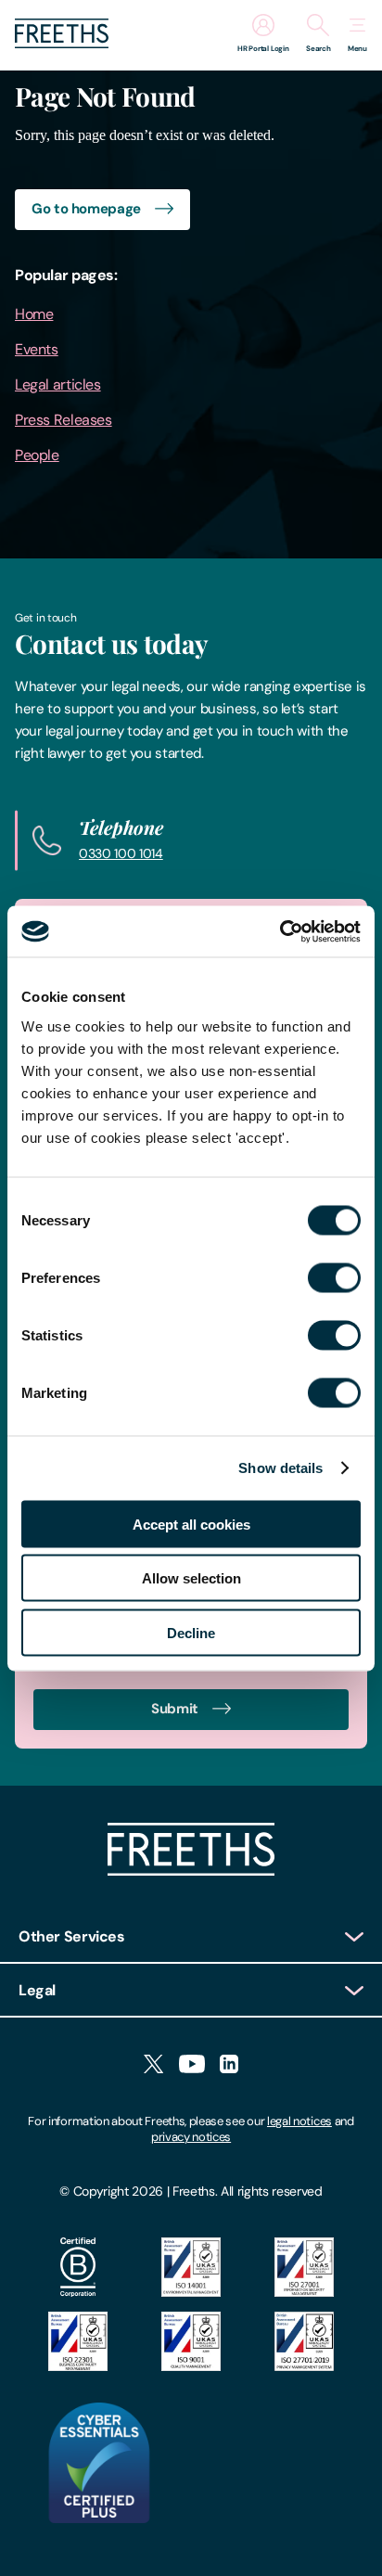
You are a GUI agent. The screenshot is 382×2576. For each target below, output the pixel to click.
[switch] (334, 1277)
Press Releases (64, 420)
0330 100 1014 (121, 853)
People (37, 455)
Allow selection (191, 1578)
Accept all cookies (191, 1524)
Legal (37, 1990)
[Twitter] (153, 2065)
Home (34, 314)
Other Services (72, 1936)
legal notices (299, 2121)
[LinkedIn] (229, 2065)
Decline (191, 1632)
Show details (280, 1468)
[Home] (191, 1871)
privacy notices (191, 2137)
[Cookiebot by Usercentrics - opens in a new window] (280, 931)
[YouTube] (192, 2065)
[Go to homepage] (62, 43)
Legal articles (58, 384)
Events (37, 349)
